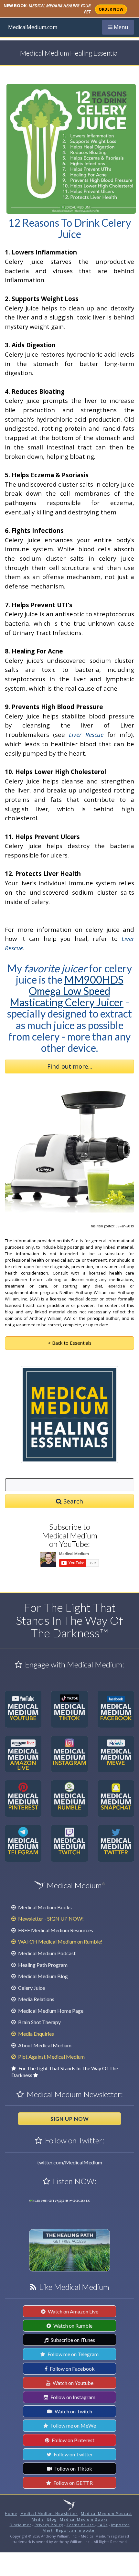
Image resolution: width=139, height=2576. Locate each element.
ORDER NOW (111, 9)
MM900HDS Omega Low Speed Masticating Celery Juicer (67, 991)
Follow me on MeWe (73, 2425)
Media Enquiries (36, 2034)
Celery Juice (31, 1988)
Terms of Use (81, 2525)
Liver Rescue (86, 734)
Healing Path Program (42, 1965)
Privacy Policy (49, 2525)
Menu (121, 27)
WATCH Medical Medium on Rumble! (60, 1941)
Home (11, 2513)
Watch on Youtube (73, 2383)
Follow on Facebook (72, 2369)
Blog (52, 2519)
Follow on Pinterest (73, 2440)
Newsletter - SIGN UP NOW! (50, 1919)
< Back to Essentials (70, 1343)
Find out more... (70, 1066)
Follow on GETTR (73, 2483)
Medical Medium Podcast (46, 1953)
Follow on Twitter (73, 2454)
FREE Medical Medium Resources (55, 1930)
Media (38, 2519)
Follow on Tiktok (73, 2468)
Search (72, 1501)
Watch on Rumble (72, 2326)
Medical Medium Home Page (50, 2011)
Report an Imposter (76, 2530)
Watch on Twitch (73, 2411)
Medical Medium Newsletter (49, 2513)
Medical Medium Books (44, 1907)
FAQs (103, 2525)
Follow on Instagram (72, 2397)
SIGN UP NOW (70, 2119)
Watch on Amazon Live (73, 2311)
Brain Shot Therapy (39, 2022)
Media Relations (36, 1999)
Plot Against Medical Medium (51, 2057)
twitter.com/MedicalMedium (70, 2162)
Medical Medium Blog (43, 1976)
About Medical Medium (44, 2045)
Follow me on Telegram (73, 2354)
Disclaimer (21, 2525)
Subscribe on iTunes (72, 2340)
